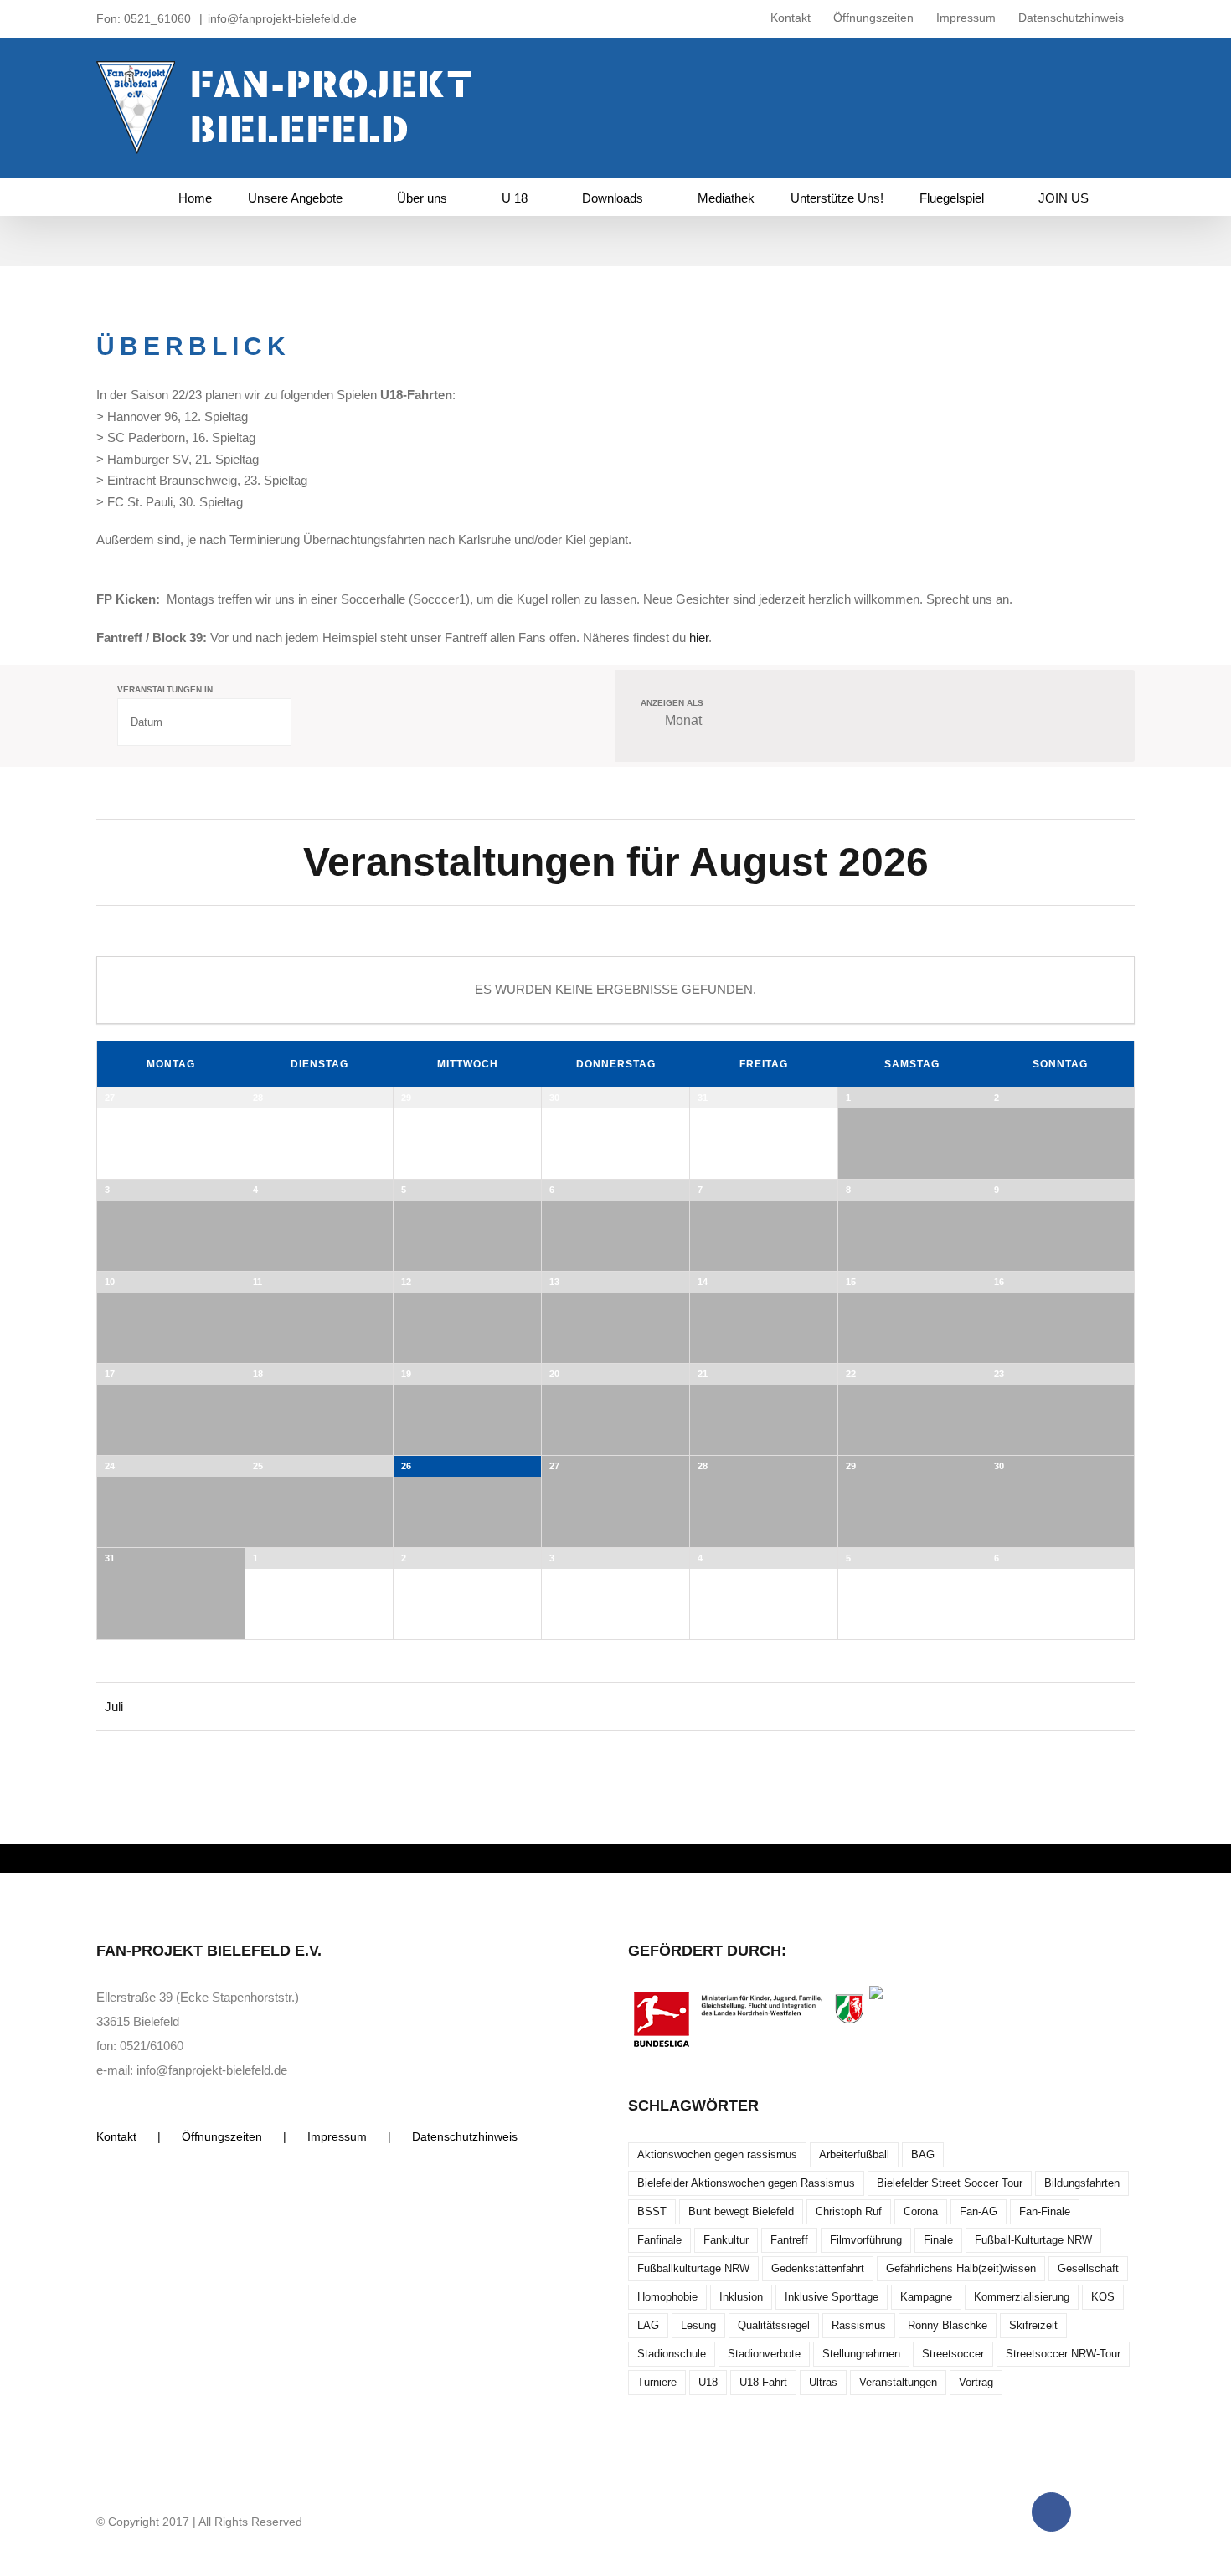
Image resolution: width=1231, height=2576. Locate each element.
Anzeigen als (672, 703)
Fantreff (789, 2240)
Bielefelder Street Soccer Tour (950, 2183)
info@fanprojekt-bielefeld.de (282, 18)
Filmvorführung (866, 2240)
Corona (921, 2211)
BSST (652, 2211)
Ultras (823, 2382)
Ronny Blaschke (948, 2325)
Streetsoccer (953, 2354)
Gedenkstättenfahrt (818, 2268)
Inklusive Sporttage (832, 2297)
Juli (114, 1707)
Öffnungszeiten (222, 2136)
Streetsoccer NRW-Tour (1063, 2354)
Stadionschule (672, 2354)
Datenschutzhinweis (465, 2136)
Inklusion (741, 2297)
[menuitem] (791, 18)
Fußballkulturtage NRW (693, 2268)
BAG (923, 2154)
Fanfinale (659, 2240)
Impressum (337, 2136)
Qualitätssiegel (774, 2325)
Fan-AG (979, 2211)
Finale (938, 2240)
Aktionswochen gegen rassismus (717, 2154)
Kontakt (116, 2136)
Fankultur (726, 2240)
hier (699, 638)
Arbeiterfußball (854, 2154)
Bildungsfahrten (1082, 2183)
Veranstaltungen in (165, 690)
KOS (1103, 2297)
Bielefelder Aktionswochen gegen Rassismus (746, 2183)
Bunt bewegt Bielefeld (741, 2211)
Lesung (698, 2325)
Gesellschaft (1088, 2268)
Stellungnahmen (861, 2354)
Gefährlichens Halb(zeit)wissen (961, 2268)
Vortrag (976, 2382)
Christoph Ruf (849, 2211)
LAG (648, 2325)
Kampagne (926, 2297)
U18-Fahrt (763, 2382)
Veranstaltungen (898, 2382)
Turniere (657, 2382)
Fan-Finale (1045, 2211)
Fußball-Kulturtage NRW (1033, 2240)
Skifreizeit (1033, 2325)
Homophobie (667, 2297)
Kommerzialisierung (1022, 2297)
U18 (708, 2382)
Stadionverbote (764, 2354)
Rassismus (859, 2325)
